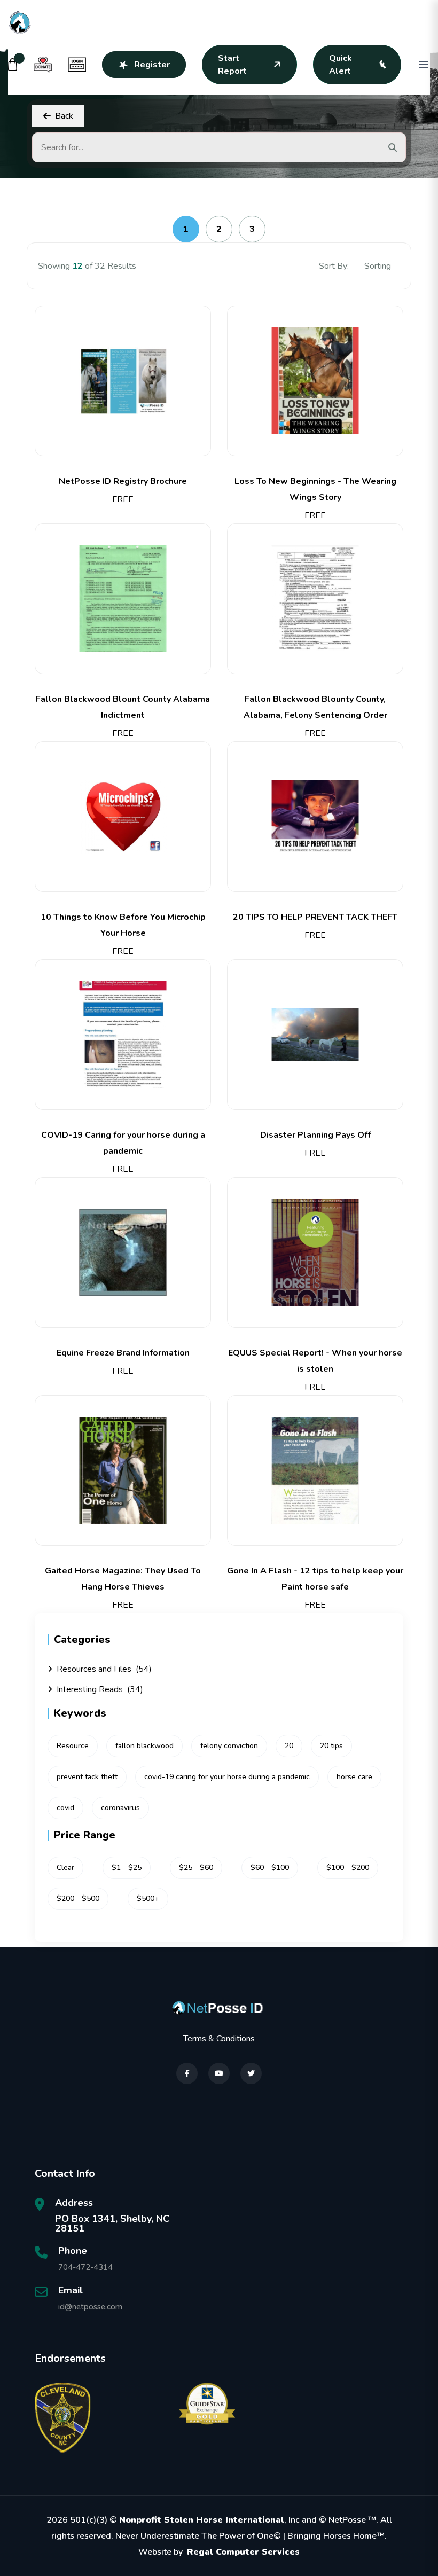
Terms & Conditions (219, 2039)
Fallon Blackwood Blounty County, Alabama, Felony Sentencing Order (315, 707)
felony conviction (229, 1746)
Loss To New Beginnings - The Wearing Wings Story (315, 489)
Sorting (379, 266)
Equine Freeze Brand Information (123, 1353)
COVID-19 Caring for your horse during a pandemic (123, 1143)
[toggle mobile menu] (424, 65)
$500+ (148, 1898)
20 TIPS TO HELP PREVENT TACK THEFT (315, 917)
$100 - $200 (348, 1868)
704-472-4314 (85, 2267)
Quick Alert (341, 65)
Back (64, 116)
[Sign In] (77, 65)
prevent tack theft (87, 1777)
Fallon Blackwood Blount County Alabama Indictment (123, 707)
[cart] (13, 65)
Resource (73, 1746)
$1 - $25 (127, 1868)
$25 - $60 (196, 1868)
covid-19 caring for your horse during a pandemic (227, 1777)
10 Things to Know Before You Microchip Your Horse (123, 925)
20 (289, 1746)
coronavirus (120, 1808)
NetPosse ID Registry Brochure (123, 481)
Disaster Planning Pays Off (315, 1135)
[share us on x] (251, 2073)
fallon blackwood (144, 1746)
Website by (219, 2552)
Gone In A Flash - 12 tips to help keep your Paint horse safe (315, 1579)
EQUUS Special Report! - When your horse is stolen (315, 1361)
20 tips (331, 1746)
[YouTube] (219, 2073)
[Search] (393, 147)
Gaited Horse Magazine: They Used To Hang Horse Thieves (123, 1579)
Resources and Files (104, 1669)
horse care (354, 1777)
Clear (65, 1868)
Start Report (232, 65)
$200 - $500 (78, 1898)
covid (65, 1808)
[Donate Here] (43, 65)
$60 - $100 (270, 1868)
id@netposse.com (90, 2307)
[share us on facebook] (187, 2073)
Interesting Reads (100, 1689)
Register (152, 65)
